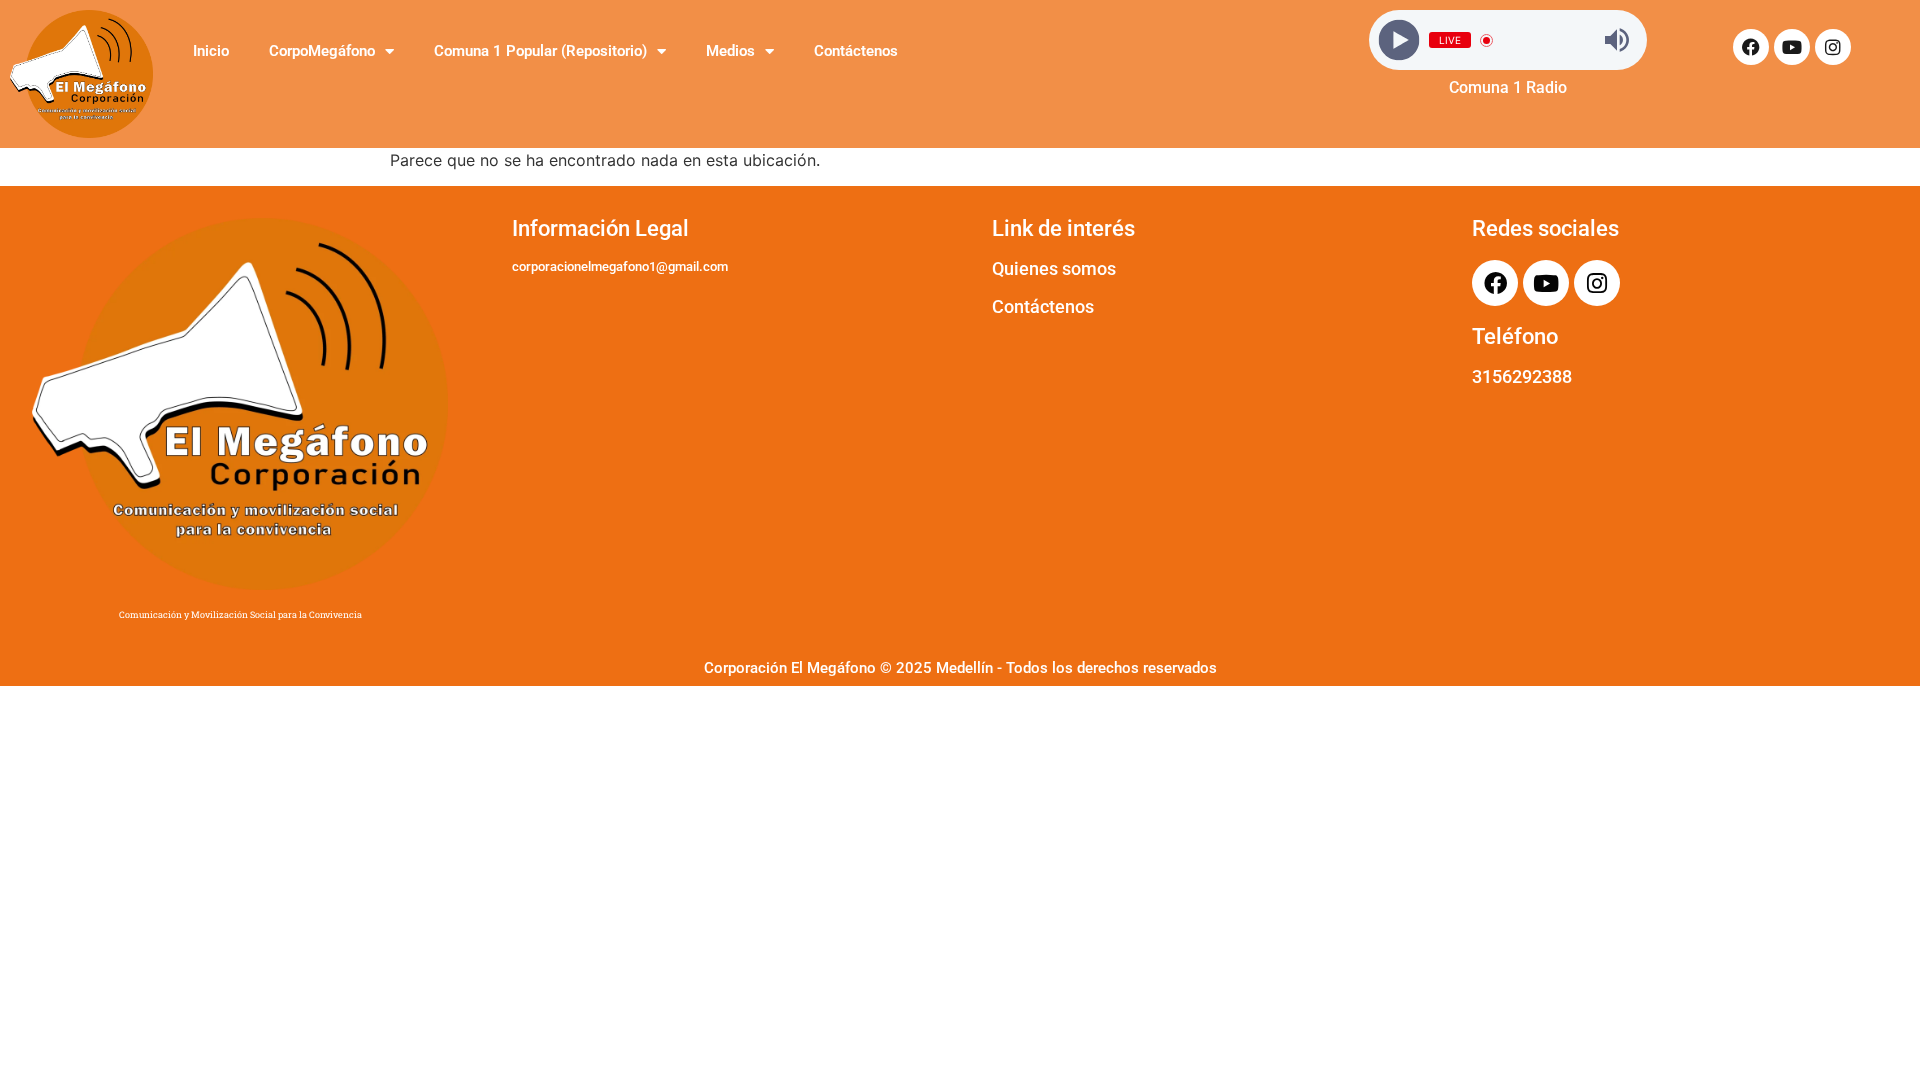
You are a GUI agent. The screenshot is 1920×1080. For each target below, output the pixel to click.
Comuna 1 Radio (1508, 87)
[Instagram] (1833, 47)
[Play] (1399, 40)
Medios (730, 51)
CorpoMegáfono (322, 51)
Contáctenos (856, 51)
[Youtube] (1792, 47)
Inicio (211, 51)
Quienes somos (1054, 268)
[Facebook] (1751, 47)
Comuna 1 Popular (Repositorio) (540, 51)
